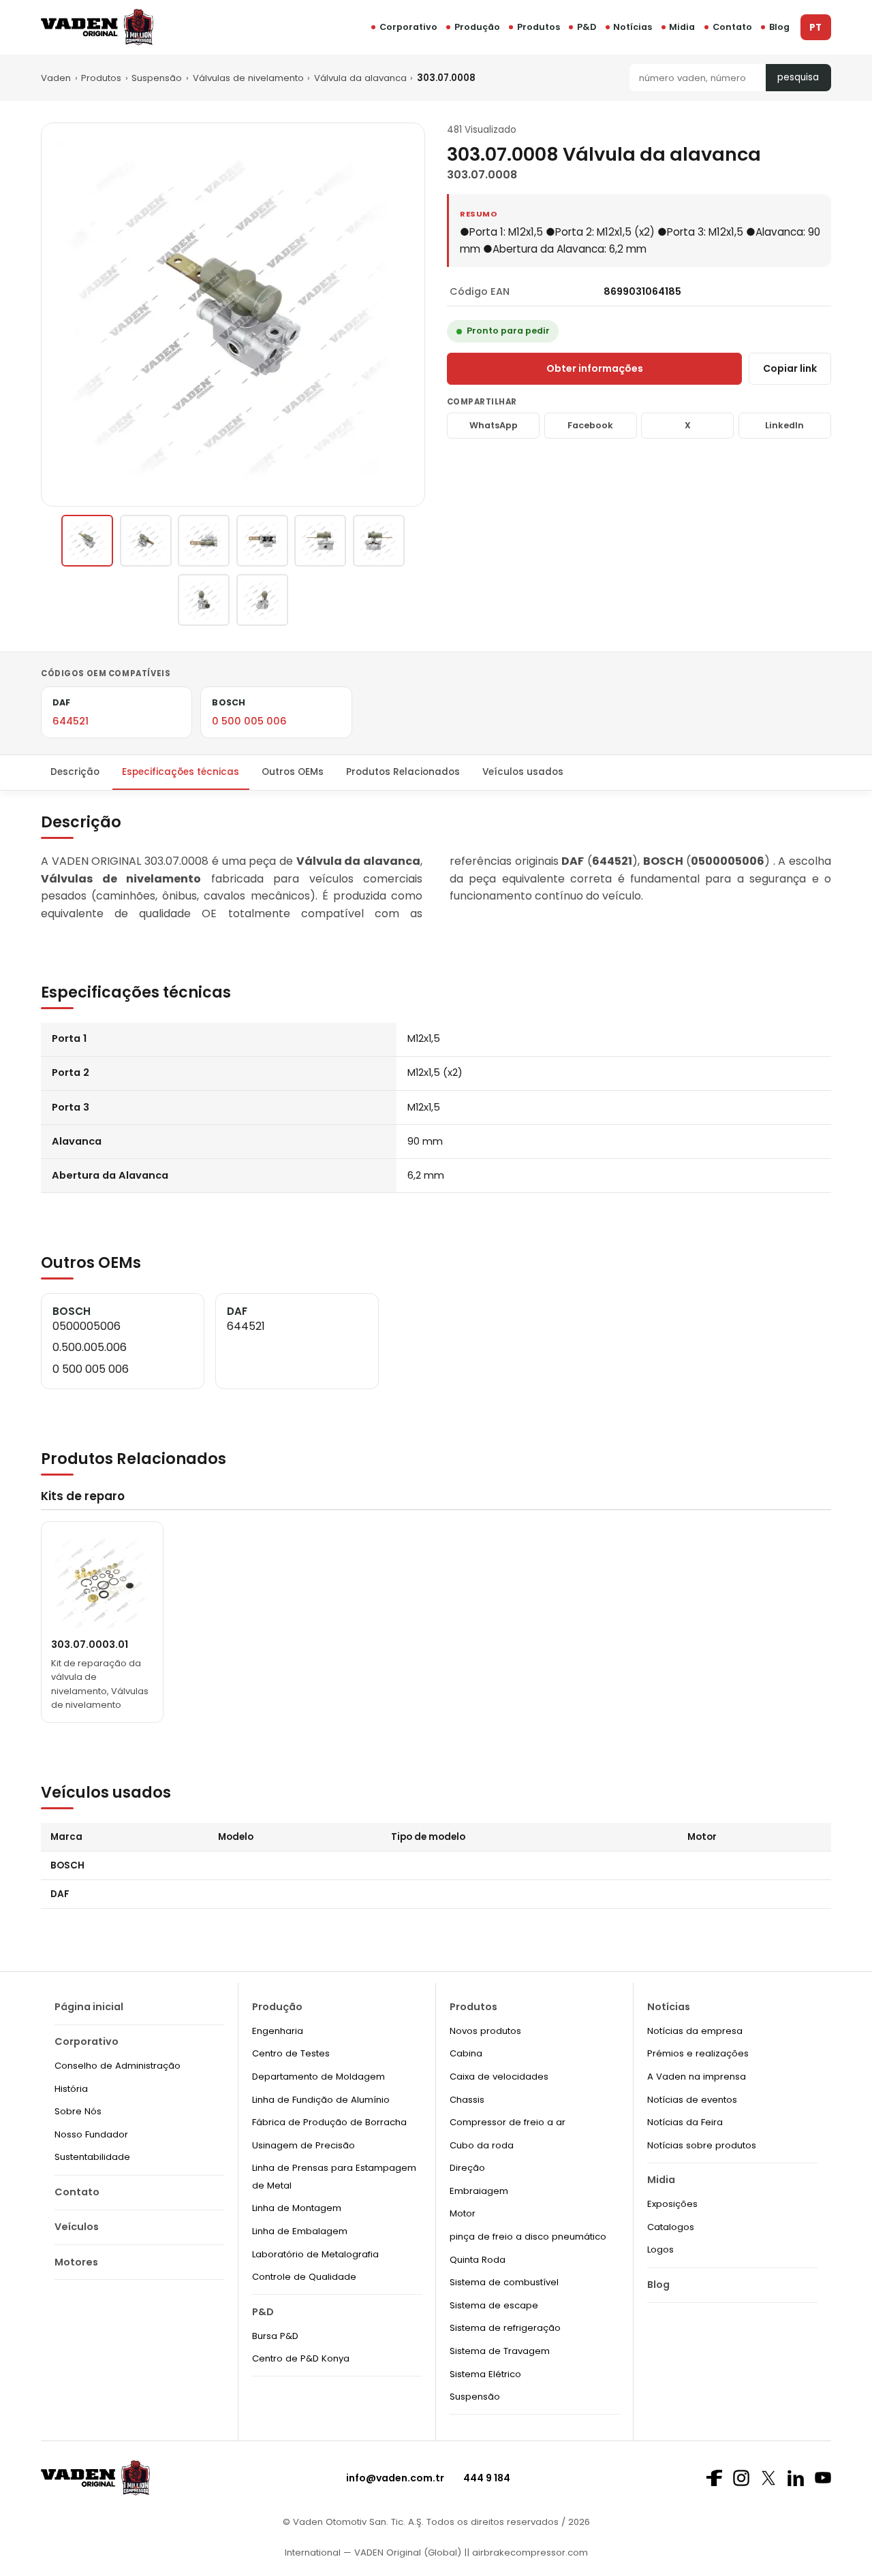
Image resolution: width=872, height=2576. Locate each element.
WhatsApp (494, 425)
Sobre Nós (78, 2111)
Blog (779, 27)
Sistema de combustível (504, 2282)
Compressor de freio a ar (508, 2122)
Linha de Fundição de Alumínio (321, 2100)
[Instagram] (741, 2478)
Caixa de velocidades (499, 2077)
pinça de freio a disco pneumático (528, 2237)
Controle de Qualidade (304, 2277)
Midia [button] (682, 27)
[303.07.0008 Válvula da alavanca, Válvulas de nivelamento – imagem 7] (204, 600)
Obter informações (595, 368)
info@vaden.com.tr (395, 2478)
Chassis (467, 2100)
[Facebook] (714, 2478)
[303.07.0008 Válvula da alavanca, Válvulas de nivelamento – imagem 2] (146, 541)
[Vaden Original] (97, 27)
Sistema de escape (494, 2305)
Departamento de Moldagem (318, 2077)
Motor (463, 2213)
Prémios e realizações (698, 2053)
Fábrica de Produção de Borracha (329, 2122)
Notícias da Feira (685, 2122)
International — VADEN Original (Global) (373, 2553)
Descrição (75, 772)
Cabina (466, 2053)
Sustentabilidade (92, 2157)
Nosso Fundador (91, 2134)
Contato (732, 27)
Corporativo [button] (408, 27)
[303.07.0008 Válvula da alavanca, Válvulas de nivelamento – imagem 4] (262, 541)
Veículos (77, 2227)
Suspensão (157, 78)
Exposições (672, 2204)
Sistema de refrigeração (505, 2328)
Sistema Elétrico (485, 2374)
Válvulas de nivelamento (248, 78)
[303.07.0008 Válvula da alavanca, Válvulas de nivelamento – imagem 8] (262, 600)
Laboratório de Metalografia (315, 2254)
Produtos (539, 27)
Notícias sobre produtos (702, 2145)
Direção (467, 2168)
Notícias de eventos (692, 2100)
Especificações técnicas (181, 772)
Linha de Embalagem (300, 2231)
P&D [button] (587, 27)
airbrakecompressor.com (529, 2553)
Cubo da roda (482, 2145)
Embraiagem (479, 2191)
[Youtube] (823, 2478)
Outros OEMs (293, 772)
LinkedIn (784, 425)
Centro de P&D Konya (301, 2358)
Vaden (56, 78)
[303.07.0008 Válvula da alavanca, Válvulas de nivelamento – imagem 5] (320, 541)
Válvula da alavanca (360, 78)
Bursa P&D (275, 2336)
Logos (660, 2249)
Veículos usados (523, 772)
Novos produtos (485, 2031)
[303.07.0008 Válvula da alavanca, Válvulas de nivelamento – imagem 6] (379, 541)
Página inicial (89, 2007)
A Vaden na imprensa (697, 2077)
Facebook (590, 425)
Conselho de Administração (118, 2066)
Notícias (633, 27)
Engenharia (278, 2031)
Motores (76, 2262)
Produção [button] (477, 27)
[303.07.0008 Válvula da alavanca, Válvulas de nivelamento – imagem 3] (204, 541)
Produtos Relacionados (403, 772)
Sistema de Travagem (500, 2351)
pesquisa (798, 77)
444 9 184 (487, 2478)
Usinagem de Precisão (303, 2145)
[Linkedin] (796, 2478)
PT (815, 28)
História (71, 2089)
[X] (768, 2478)
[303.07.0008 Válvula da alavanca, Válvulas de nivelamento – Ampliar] (233, 315)
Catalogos (671, 2227)
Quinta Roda (478, 2260)
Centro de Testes (291, 2053)
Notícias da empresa (695, 2031)
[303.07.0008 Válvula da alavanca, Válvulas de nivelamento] (87, 541)
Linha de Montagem (297, 2208)
